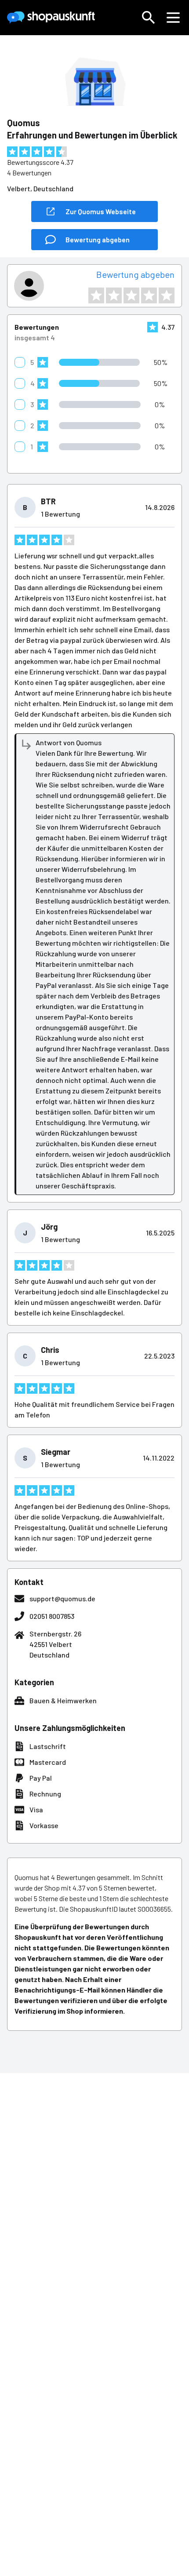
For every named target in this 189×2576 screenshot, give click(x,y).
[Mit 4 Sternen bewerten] (149, 295)
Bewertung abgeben (135, 274)
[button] (149, 18)
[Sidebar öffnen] (173, 18)
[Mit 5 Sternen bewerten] (167, 295)
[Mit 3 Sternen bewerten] (131, 295)
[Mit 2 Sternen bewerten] (114, 295)
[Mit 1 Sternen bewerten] (96, 295)
